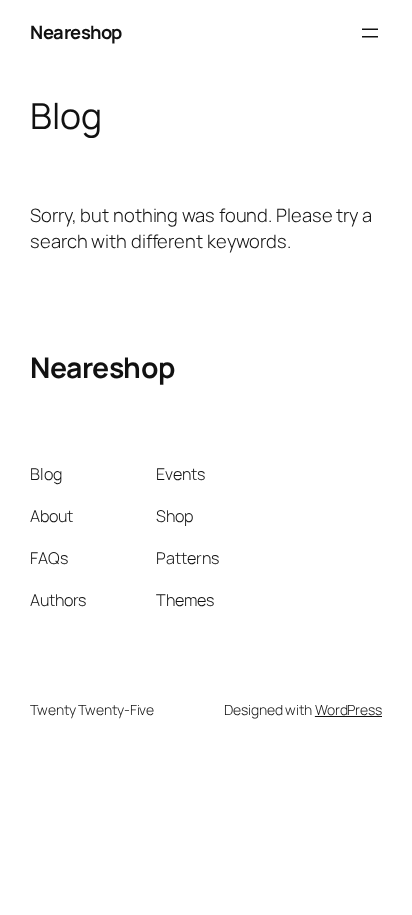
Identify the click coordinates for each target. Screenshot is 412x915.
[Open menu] (370, 33)
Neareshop (76, 32)
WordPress (348, 709)
